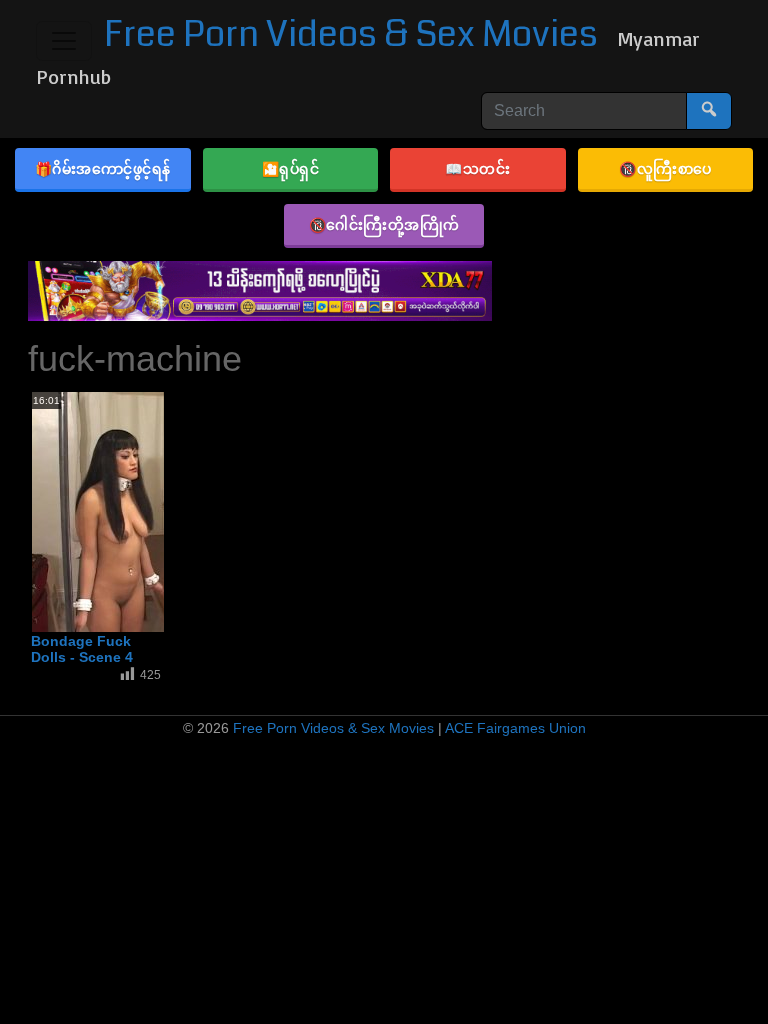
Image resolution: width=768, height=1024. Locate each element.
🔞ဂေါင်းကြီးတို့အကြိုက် (384, 224)
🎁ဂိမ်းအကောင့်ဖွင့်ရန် (103, 168)
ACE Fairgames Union (515, 728)
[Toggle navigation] (64, 41)
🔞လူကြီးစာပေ (665, 168)
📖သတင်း (477, 168)
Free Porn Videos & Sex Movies (351, 34)
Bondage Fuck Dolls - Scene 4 (82, 649)
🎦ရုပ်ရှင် (291, 168)
